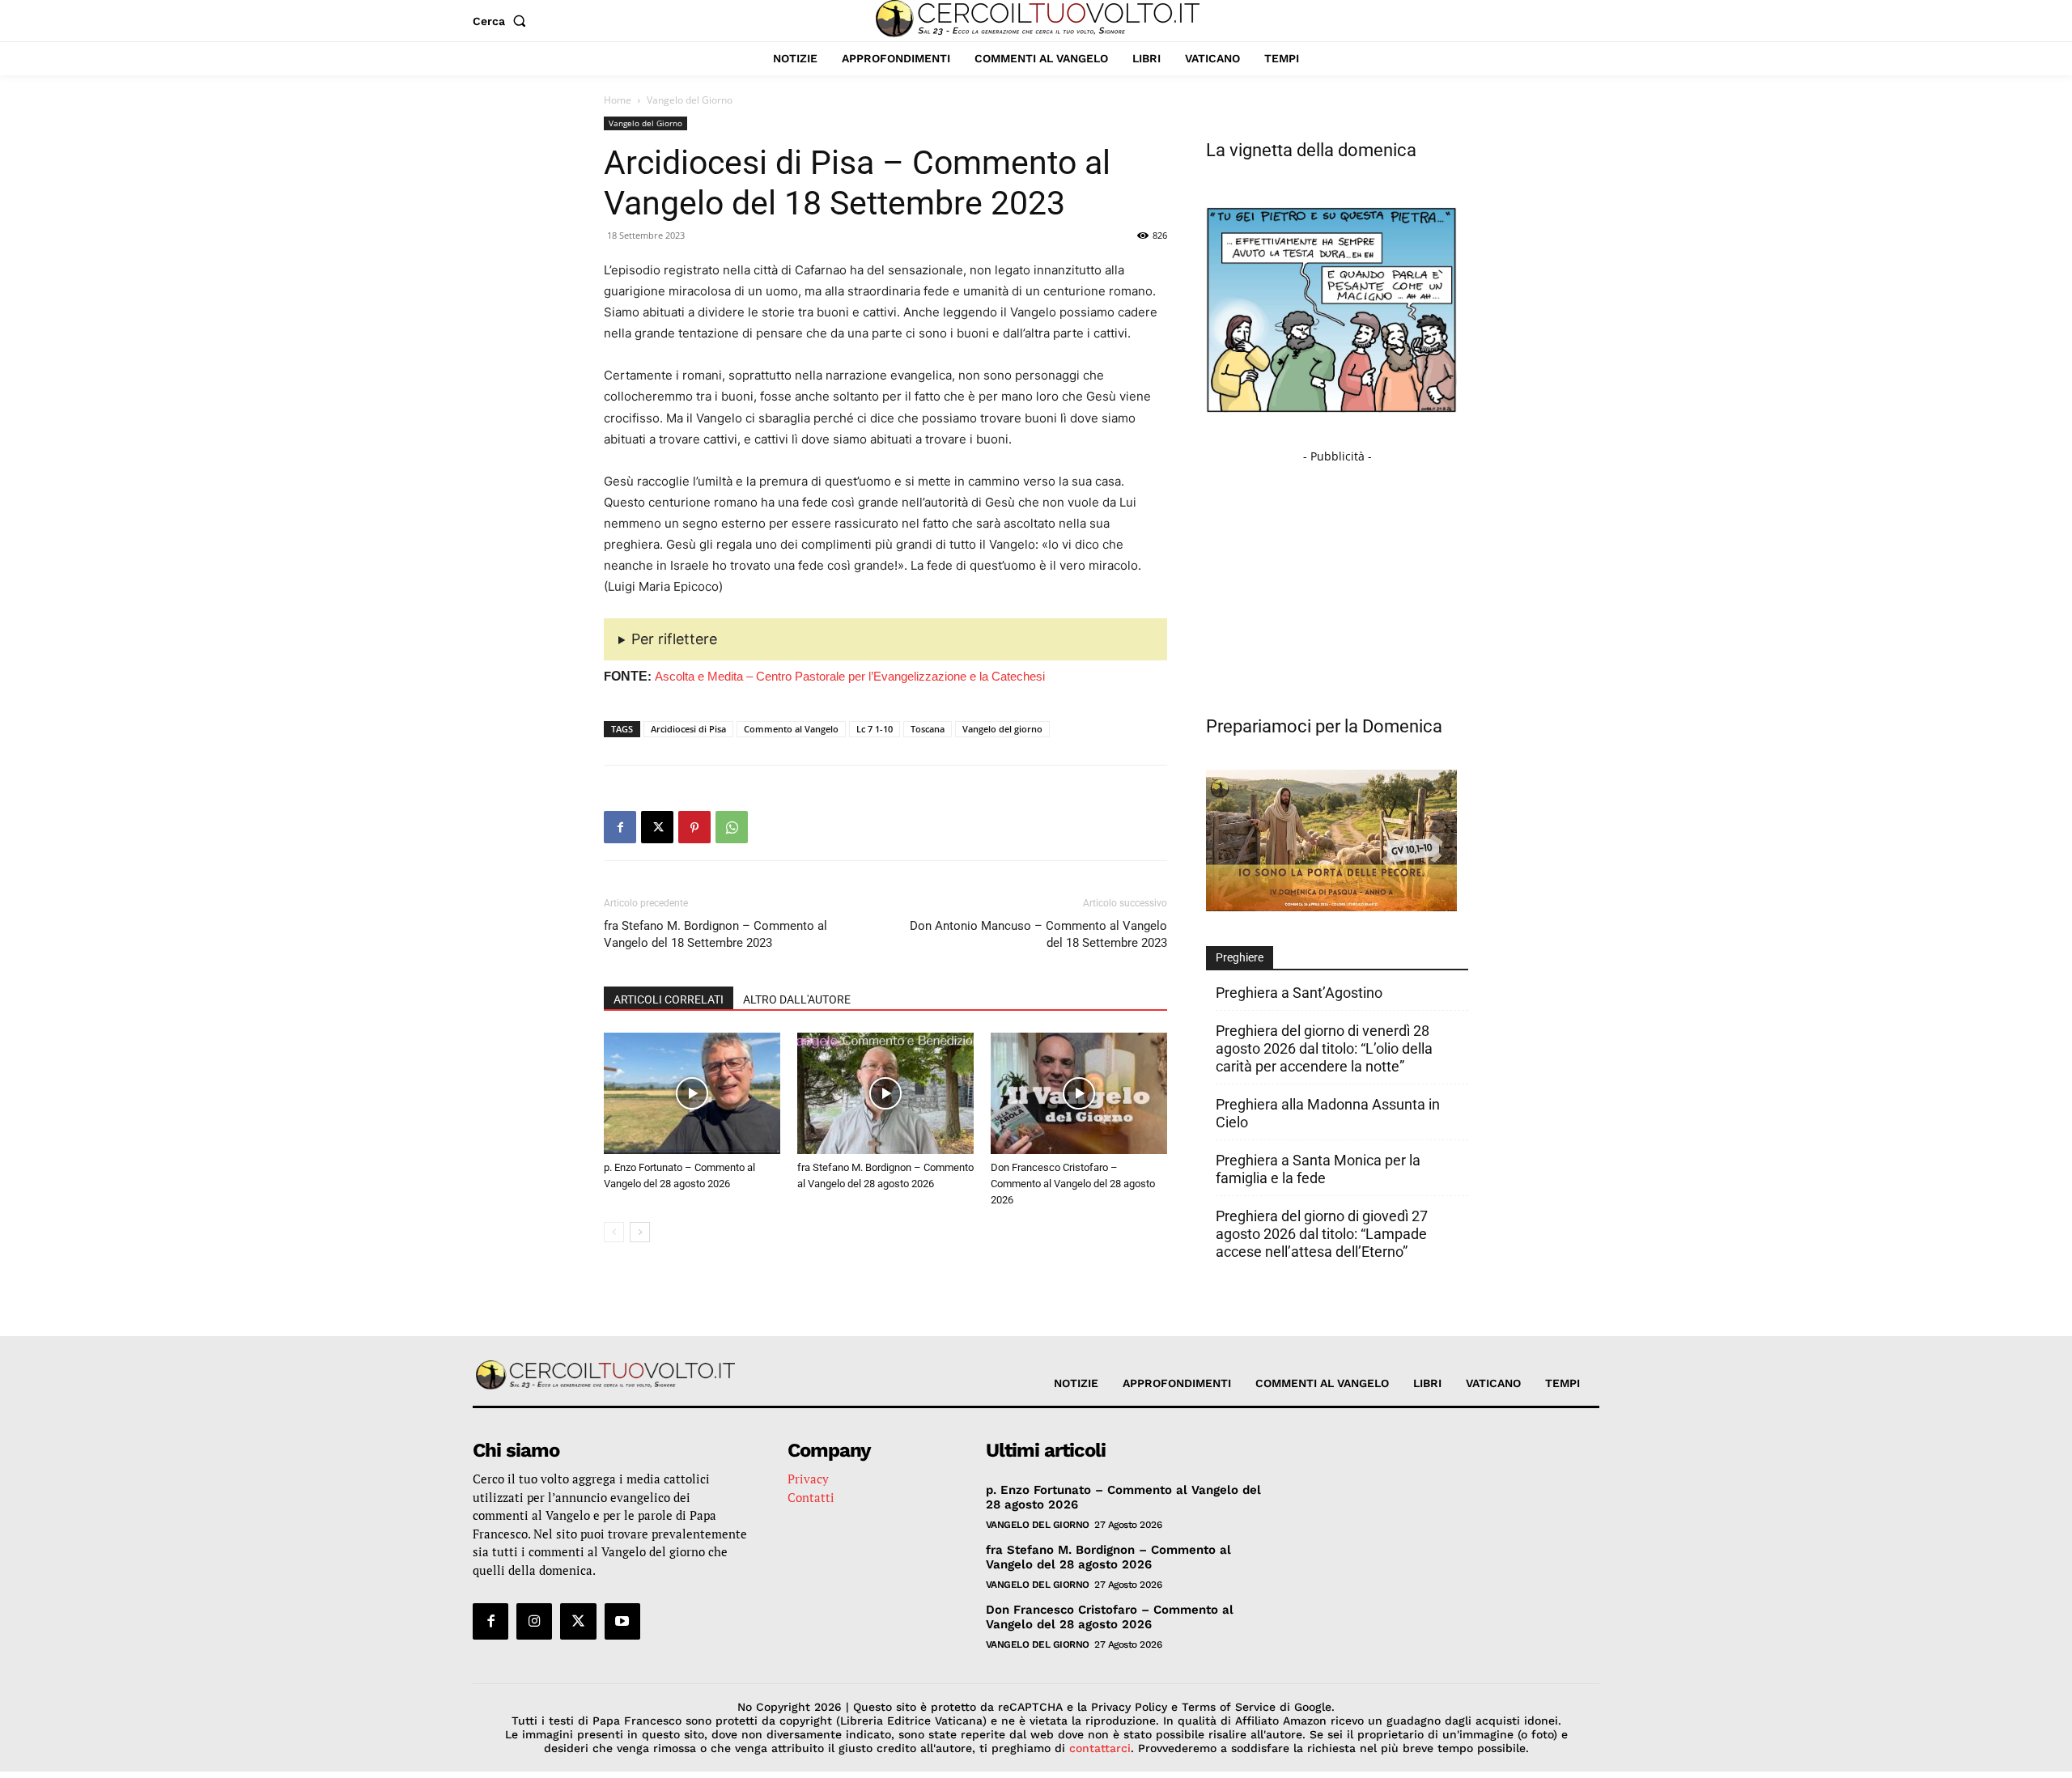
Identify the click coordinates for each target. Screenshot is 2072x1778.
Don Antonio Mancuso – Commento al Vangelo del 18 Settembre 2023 (1038, 934)
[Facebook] (620, 827)
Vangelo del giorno (1002, 729)
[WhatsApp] (732, 827)
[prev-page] (614, 1232)
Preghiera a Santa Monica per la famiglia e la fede (1318, 1169)
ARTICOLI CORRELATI (669, 999)
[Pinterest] (694, 827)
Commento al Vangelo (791, 729)
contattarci (1100, 1748)
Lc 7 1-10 (875, 729)
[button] (503, 21)
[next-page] (640, 1232)
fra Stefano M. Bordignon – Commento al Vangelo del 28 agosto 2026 (1108, 1557)
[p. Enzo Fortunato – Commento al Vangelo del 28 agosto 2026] (692, 1093)
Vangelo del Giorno (645, 123)
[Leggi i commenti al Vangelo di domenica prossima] (1331, 907)
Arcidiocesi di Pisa (688, 729)
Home (618, 100)
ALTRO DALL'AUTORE (797, 999)
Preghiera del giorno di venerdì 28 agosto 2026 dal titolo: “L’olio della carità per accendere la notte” (1324, 1048)
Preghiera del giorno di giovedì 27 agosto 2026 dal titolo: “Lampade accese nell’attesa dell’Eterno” (1322, 1234)
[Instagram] (534, 1621)
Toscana (928, 729)
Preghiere (1240, 957)
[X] (657, 827)
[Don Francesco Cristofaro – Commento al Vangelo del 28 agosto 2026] (1079, 1093)
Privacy (808, 1479)
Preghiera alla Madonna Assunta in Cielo (1328, 1113)
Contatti (811, 1497)
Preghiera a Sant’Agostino (1299, 993)
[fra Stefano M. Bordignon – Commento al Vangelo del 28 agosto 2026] (885, 1093)
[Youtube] (622, 1621)
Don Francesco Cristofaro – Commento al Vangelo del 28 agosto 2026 (1073, 1184)
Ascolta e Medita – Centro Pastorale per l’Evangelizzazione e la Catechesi (850, 676)
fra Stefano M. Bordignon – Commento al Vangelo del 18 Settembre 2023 (715, 934)
